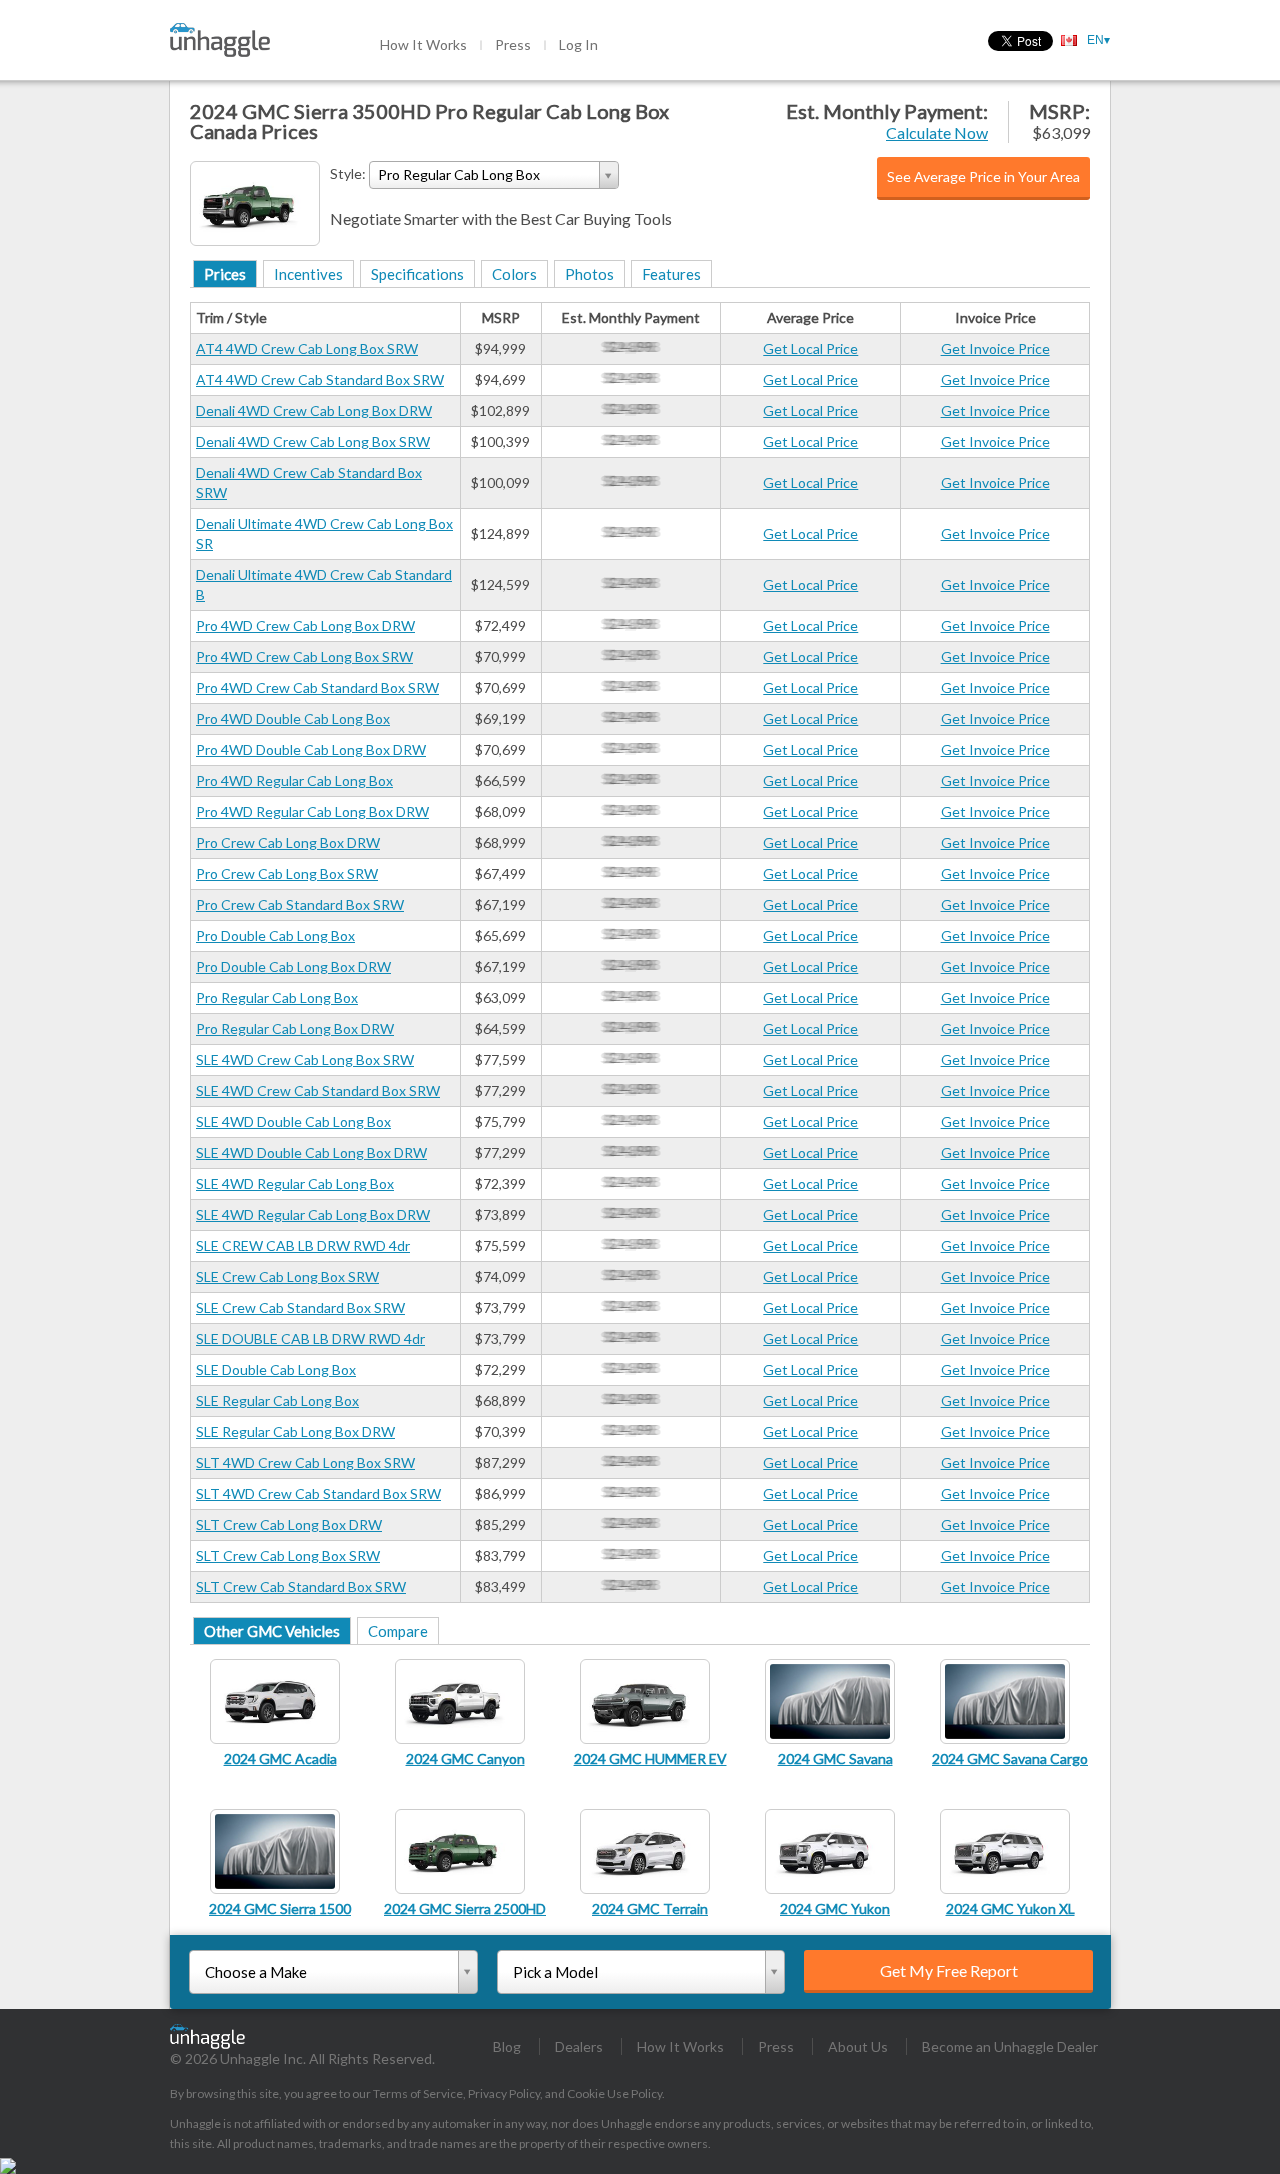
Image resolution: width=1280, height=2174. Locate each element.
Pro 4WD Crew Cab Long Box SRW (304, 656)
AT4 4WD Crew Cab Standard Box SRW (320, 379)
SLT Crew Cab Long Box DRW (289, 1524)
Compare (398, 1631)
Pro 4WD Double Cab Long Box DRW (311, 749)
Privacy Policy (504, 2093)
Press (513, 44)
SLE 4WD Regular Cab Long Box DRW (313, 1214)
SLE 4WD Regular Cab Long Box (295, 1183)
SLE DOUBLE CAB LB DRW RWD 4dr (310, 1338)
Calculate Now (937, 132)
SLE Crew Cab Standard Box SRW (300, 1307)
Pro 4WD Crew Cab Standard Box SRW (317, 687)
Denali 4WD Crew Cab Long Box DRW (314, 410)
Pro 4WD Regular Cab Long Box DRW (312, 811)
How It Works (423, 44)
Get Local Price (810, 348)
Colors (514, 274)
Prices (225, 274)
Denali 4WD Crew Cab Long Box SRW (313, 441)
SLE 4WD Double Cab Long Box (293, 1121)
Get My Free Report (949, 1970)
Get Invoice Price (995, 348)
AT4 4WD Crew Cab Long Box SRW (307, 348)
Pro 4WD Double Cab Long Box (293, 718)
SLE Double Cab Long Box (276, 1369)
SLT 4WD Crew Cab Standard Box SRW (318, 1493)
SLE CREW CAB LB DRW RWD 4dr (303, 1245)
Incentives (308, 274)
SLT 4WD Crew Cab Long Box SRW (305, 1462)
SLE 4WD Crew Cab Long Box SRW (305, 1059)
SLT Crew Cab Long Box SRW (288, 1555)
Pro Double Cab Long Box (275, 935)
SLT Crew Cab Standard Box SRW (301, 1586)
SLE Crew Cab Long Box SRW (287, 1276)
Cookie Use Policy (614, 2093)
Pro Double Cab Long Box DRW (293, 966)
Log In (578, 44)
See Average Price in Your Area (983, 176)
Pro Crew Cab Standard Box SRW (300, 904)
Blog (507, 2046)
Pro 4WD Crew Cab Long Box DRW (305, 625)
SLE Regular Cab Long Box (277, 1400)
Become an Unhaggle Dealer (1010, 2046)
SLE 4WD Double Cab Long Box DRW (311, 1152)
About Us (858, 2046)
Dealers (579, 2046)
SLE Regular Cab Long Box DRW (295, 1431)
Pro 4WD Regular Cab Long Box (294, 780)
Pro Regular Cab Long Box (277, 997)
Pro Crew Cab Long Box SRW (287, 873)
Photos (589, 274)
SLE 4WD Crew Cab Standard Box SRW (318, 1090)
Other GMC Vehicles (272, 1631)
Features (671, 274)
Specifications (417, 274)
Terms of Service (418, 2093)
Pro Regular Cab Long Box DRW (295, 1028)
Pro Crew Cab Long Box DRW (288, 842)
